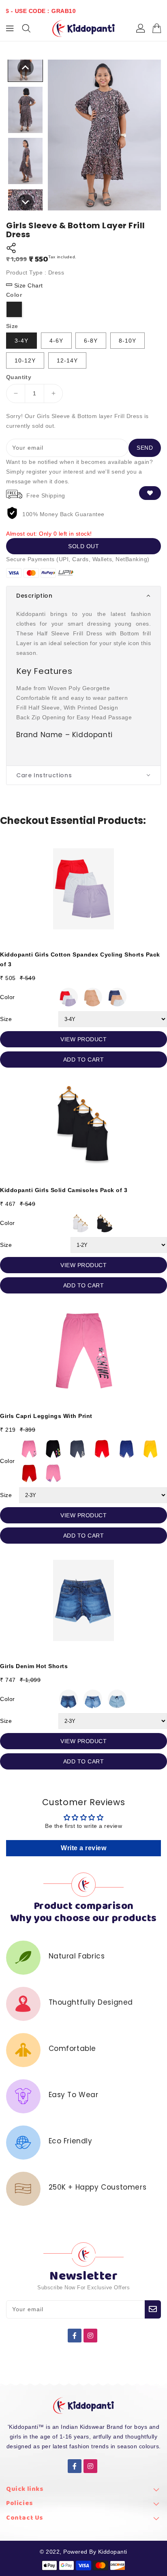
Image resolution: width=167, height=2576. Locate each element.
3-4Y (21, 341)
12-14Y (67, 360)
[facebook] (75, 2336)
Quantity (19, 377)
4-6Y (56, 341)
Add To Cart (84, 1060)
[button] (83, 596)
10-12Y (25, 360)
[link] (83, 2491)
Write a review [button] (83, 1848)
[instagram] (90, 2336)
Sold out (83, 546)
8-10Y (127, 341)
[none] (26, 68)
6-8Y (91, 341)
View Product (83, 1039)
